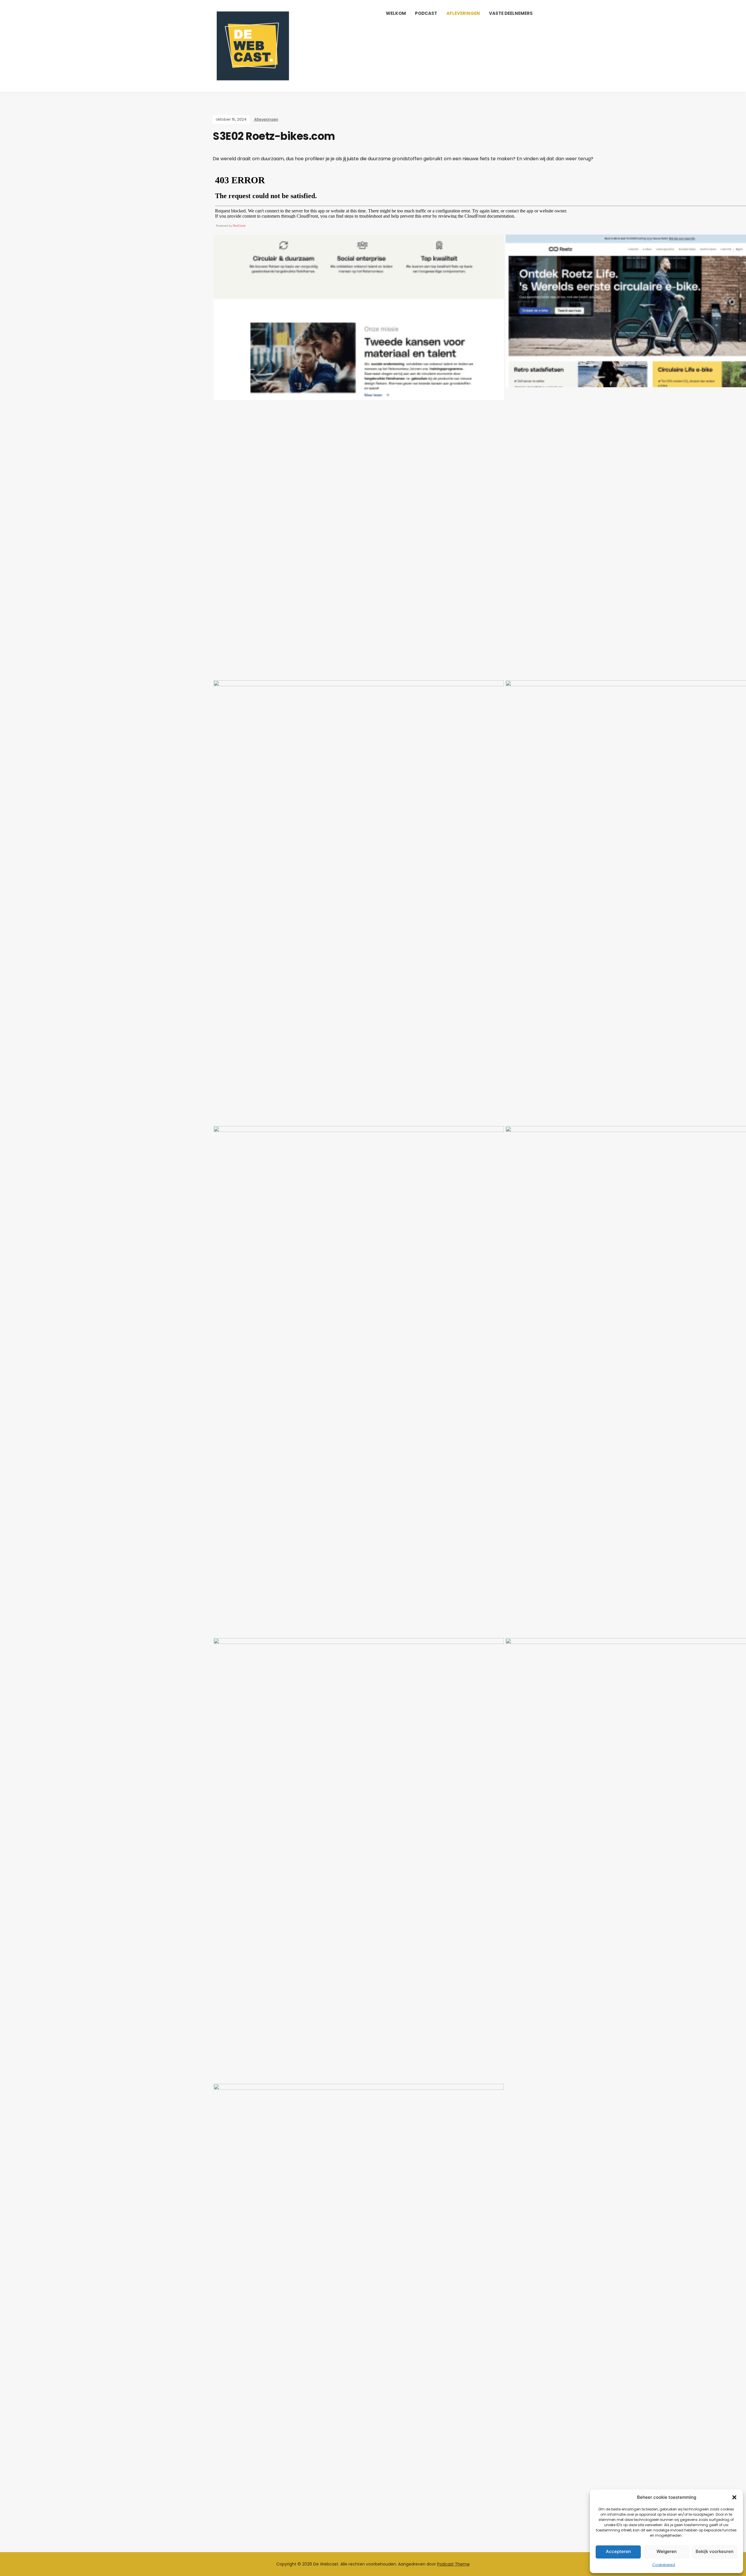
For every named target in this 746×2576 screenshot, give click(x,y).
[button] (734, 2497)
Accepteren (618, 2551)
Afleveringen (463, 13)
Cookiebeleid (664, 2565)
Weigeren (667, 2551)
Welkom (396, 13)
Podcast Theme (453, 2564)
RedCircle (239, 226)
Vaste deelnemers (511, 13)
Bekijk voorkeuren (715, 2551)
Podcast (426, 13)
